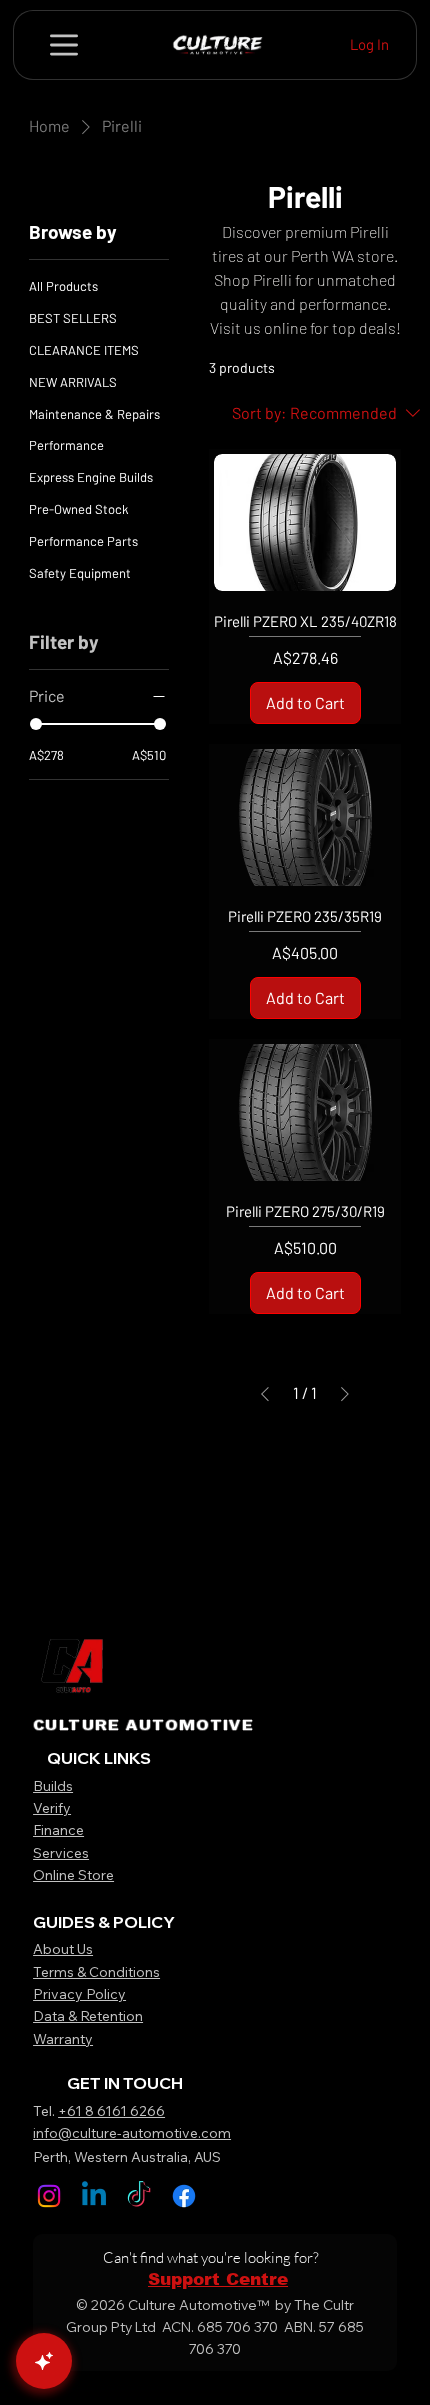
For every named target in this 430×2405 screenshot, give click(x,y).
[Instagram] (49, 2196)
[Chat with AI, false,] (44, 2361)
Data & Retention (88, 2016)
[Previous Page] (265, 1394)
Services (61, 1853)
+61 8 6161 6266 (111, 2111)
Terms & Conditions (96, 1972)
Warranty (63, 2039)
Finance (58, 1830)
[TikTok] (139, 2196)
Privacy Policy (79, 1994)
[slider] (36, 724)
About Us (63, 1949)
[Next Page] (345, 1394)
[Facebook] (184, 2196)
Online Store (73, 1875)
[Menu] (65, 45)
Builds (53, 1786)
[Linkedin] (94, 2196)
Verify (52, 1808)
